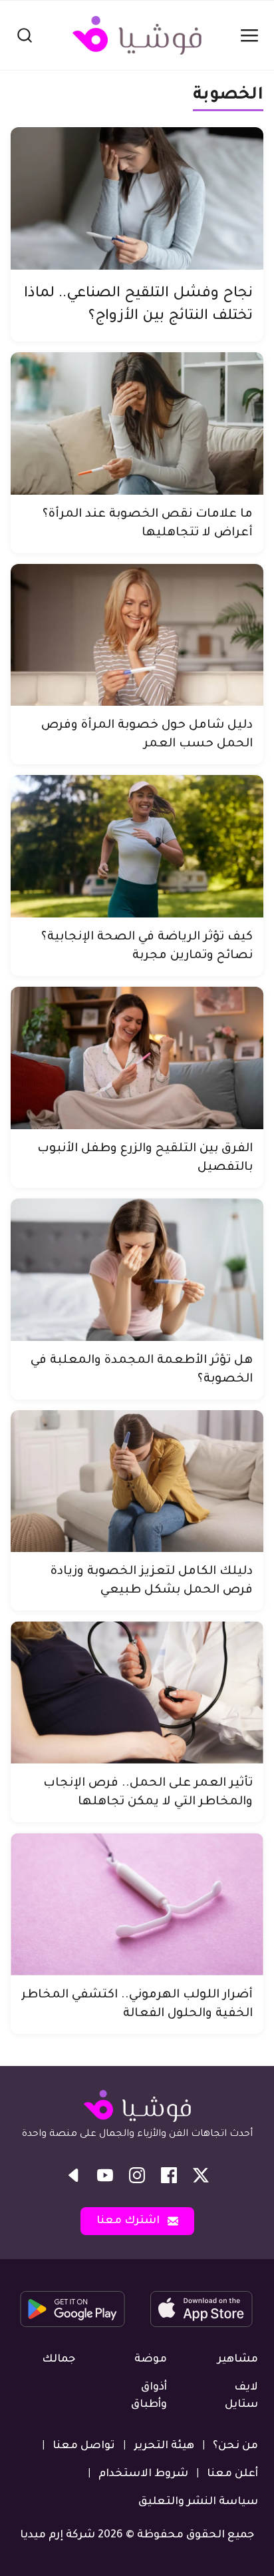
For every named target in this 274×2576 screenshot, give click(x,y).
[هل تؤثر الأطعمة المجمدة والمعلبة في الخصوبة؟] (137, 1270)
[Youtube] (105, 2175)
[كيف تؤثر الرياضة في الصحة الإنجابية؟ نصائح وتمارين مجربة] (137, 846)
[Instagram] (137, 2175)
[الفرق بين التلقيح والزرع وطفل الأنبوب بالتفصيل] (137, 1058)
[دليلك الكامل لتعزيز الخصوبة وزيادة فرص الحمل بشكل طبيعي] (137, 1481)
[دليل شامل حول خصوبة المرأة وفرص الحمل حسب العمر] (137, 635)
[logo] (137, 35)
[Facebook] (169, 2175)
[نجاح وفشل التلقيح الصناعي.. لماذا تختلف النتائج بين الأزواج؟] (137, 198)
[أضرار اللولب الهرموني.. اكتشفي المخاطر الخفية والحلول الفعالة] (137, 1904)
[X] (201, 2175)
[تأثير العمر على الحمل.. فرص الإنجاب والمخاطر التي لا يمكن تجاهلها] (137, 1692)
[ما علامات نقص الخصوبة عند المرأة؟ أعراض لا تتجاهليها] (137, 423)
